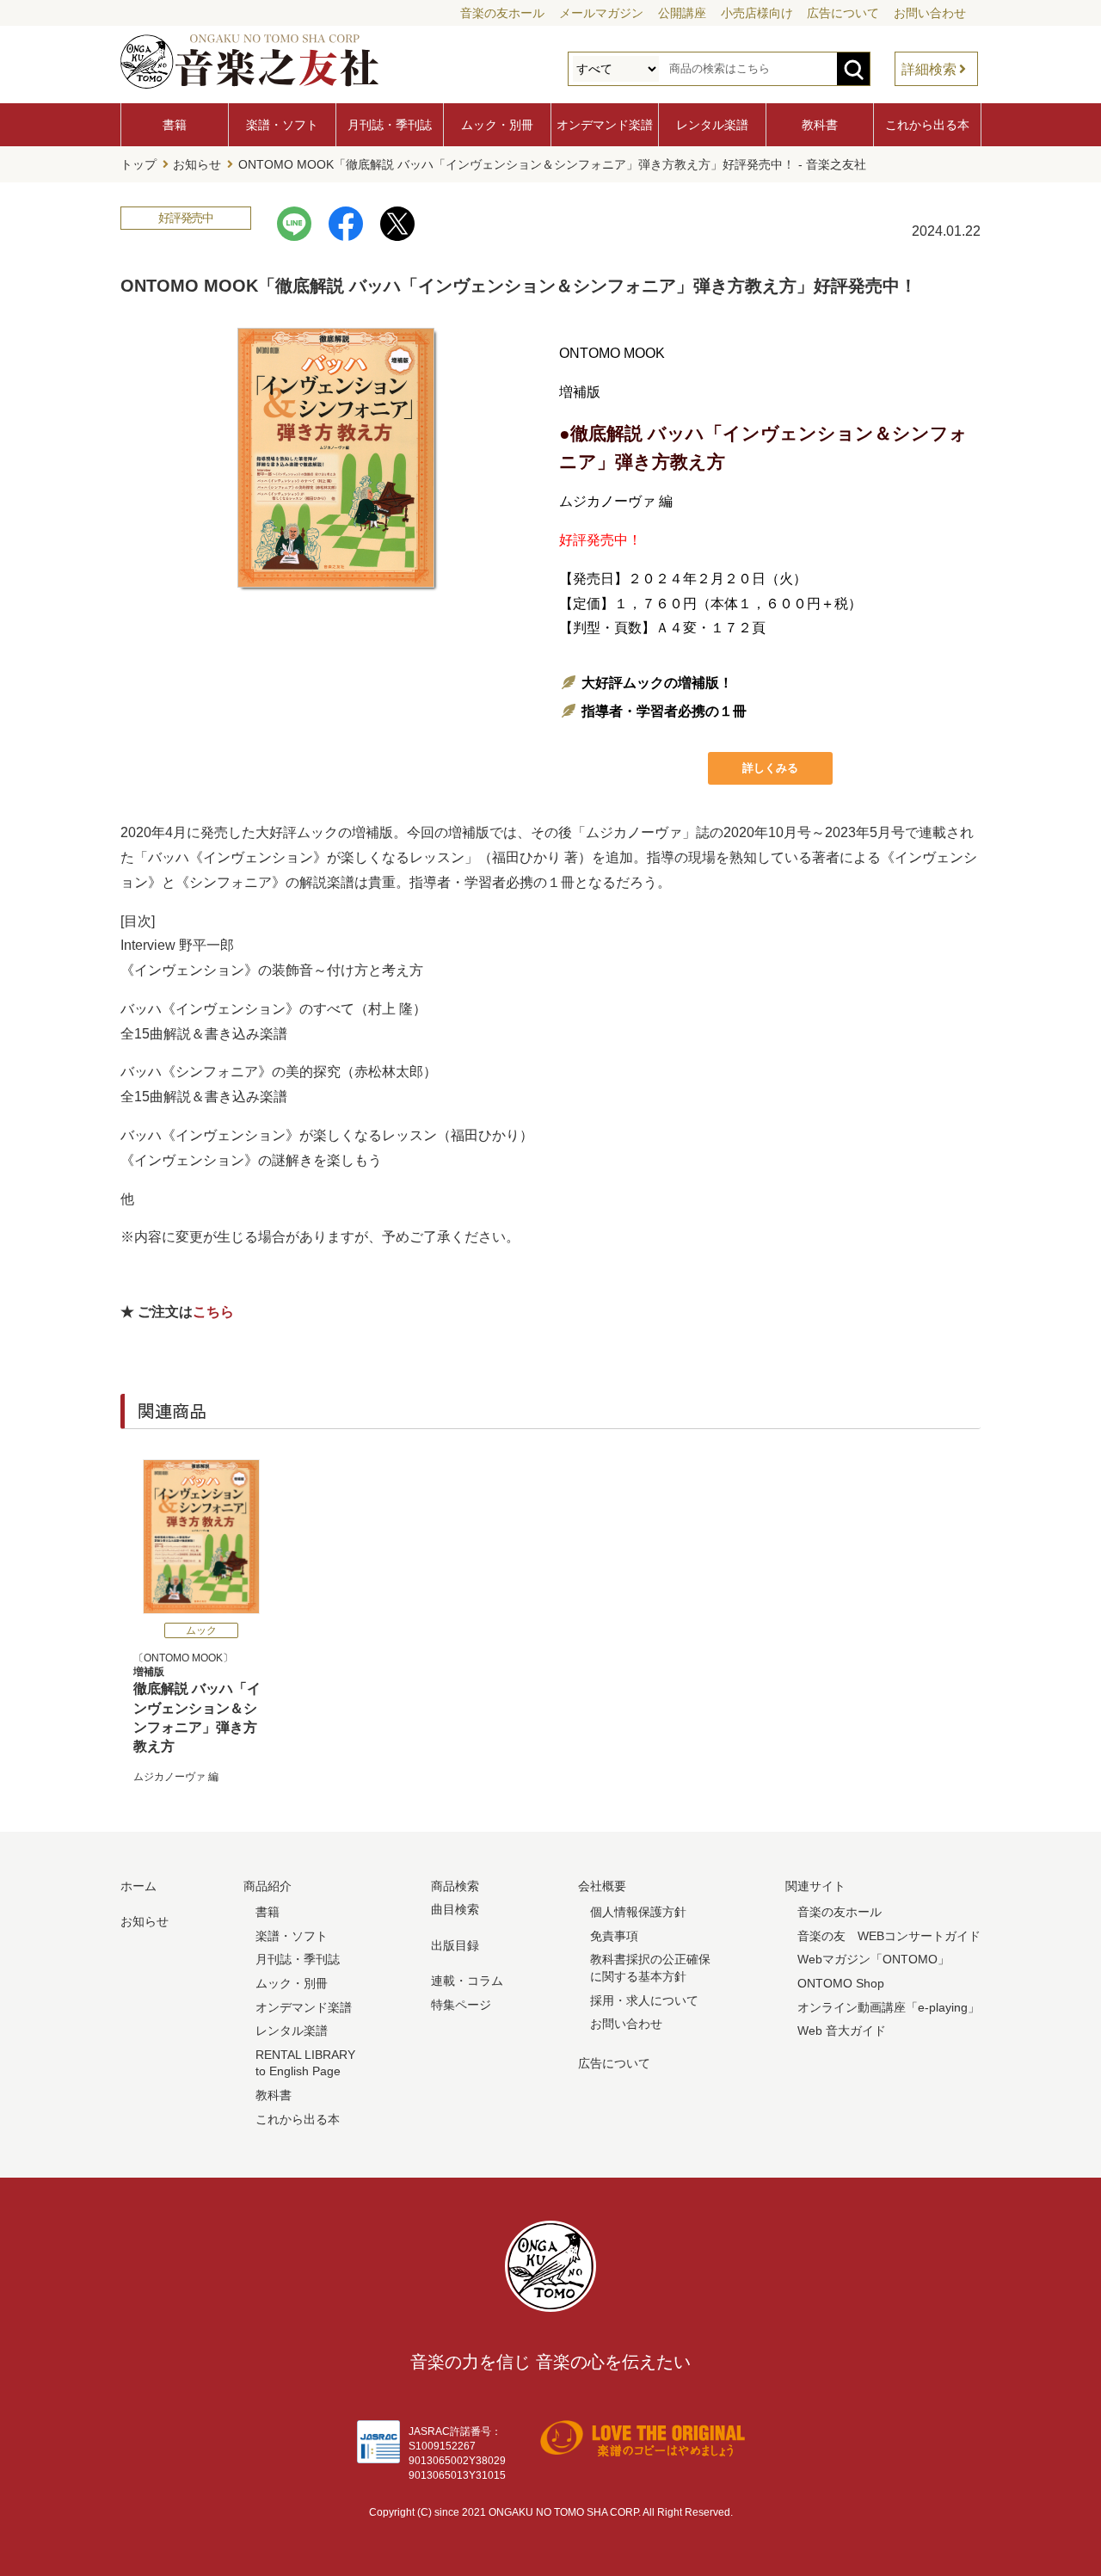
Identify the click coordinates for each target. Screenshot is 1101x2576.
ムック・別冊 (497, 125)
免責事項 (614, 1936)
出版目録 (455, 1945)
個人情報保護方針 (638, 1912)
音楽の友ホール (502, 13)
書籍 (175, 125)
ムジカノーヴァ (169, 1777)
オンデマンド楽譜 (605, 125)
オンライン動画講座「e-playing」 (889, 2007)
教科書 (820, 125)
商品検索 (455, 1886)
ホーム (138, 1886)
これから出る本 (927, 125)
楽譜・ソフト (282, 125)
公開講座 (682, 13)
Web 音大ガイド (842, 2031)
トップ (138, 164)
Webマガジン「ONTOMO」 (873, 1959)
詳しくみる (770, 768)
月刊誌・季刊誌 (390, 125)
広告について (843, 13)
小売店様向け (757, 13)
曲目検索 (455, 1909)
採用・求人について (644, 2000)
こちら (213, 1312)
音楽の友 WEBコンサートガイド (889, 1936)
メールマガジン (601, 13)
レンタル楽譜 (712, 125)
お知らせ (197, 164)
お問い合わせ (930, 13)
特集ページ (461, 2005)
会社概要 (602, 1886)
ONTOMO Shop (841, 1983)
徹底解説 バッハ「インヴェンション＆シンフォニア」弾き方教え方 (197, 1710)
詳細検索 (929, 69)
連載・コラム (467, 1981)
